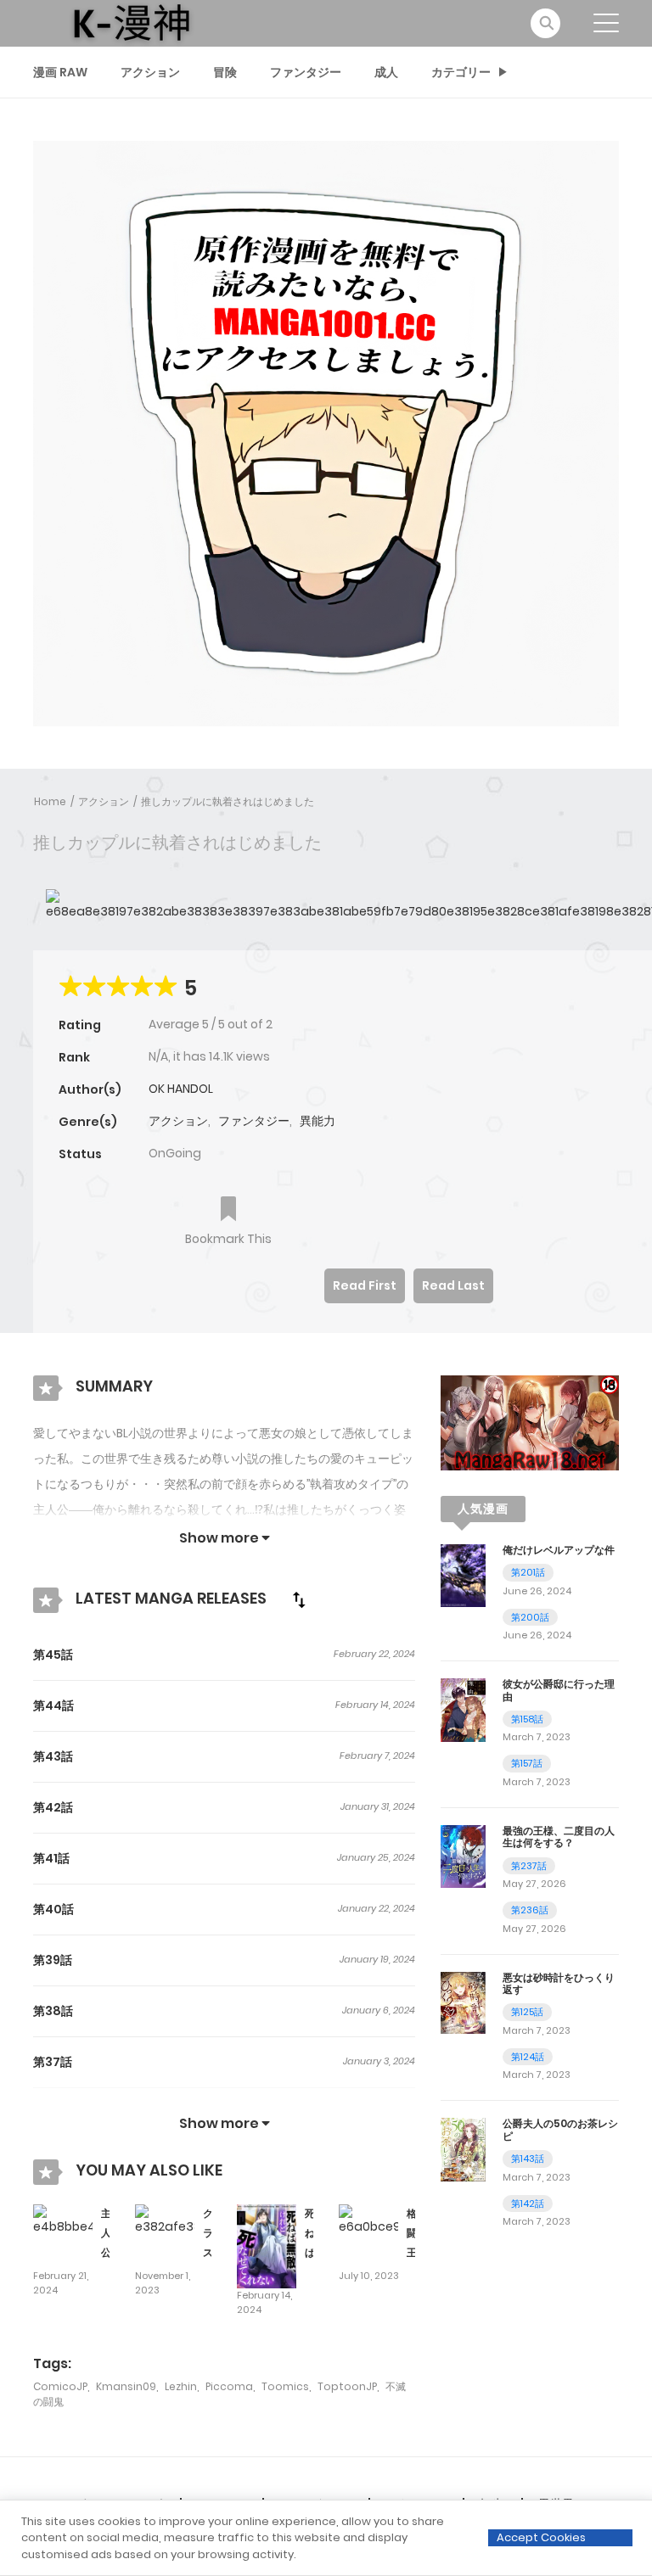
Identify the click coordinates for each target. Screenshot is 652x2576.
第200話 (530, 1617)
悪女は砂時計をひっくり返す (559, 1983)
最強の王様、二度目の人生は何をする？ (559, 1837)
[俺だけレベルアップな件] (463, 1575)
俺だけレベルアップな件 (559, 1550)
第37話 (53, 2062)
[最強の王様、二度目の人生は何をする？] (463, 1856)
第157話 (527, 1763)
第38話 (53, 2011)
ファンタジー (306, 72)
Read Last (453, 1285)
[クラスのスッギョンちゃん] (165, 2219)
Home (50, 801)
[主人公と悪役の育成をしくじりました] (63, 2219)
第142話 (528, 2204)
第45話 (53, 1655)
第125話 (527, 2012)
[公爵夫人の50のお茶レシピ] (463, 2148)
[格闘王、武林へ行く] (368, 2219)
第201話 (528, 1572)
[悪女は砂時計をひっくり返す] (463, 2002)
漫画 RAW (60, 72)
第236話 (530, 1910)
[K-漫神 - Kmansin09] (132, 22)
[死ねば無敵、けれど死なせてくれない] (267, 2245)
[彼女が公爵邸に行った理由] (463, 1709)
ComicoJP (60, 2386)
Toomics (285, 2386)
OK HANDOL (181, 1089)
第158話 (527, 1719)
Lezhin (181, 2386)
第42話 (53, 1807)
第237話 (529, 1866)
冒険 (225, 72)
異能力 (318, 1121)
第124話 (528, 2057)
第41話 (51, 1858)
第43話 (53, 1756)
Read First (365, 1285)
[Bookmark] (228, 1210)
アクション (150, 72)
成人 (386, 72)
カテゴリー (461, 72)
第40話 (53, 1909)
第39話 (53, 1960)
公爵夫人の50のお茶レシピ (560, 2129)
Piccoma (229, 2386)
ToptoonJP (347, 2386)
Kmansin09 (126, 2386)
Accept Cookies (541, 2537)
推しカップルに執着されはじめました (228, 801)
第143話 (528, 2159)
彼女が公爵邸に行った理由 (559, 1690)
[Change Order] (299, 1599)
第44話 (53, 1705)
